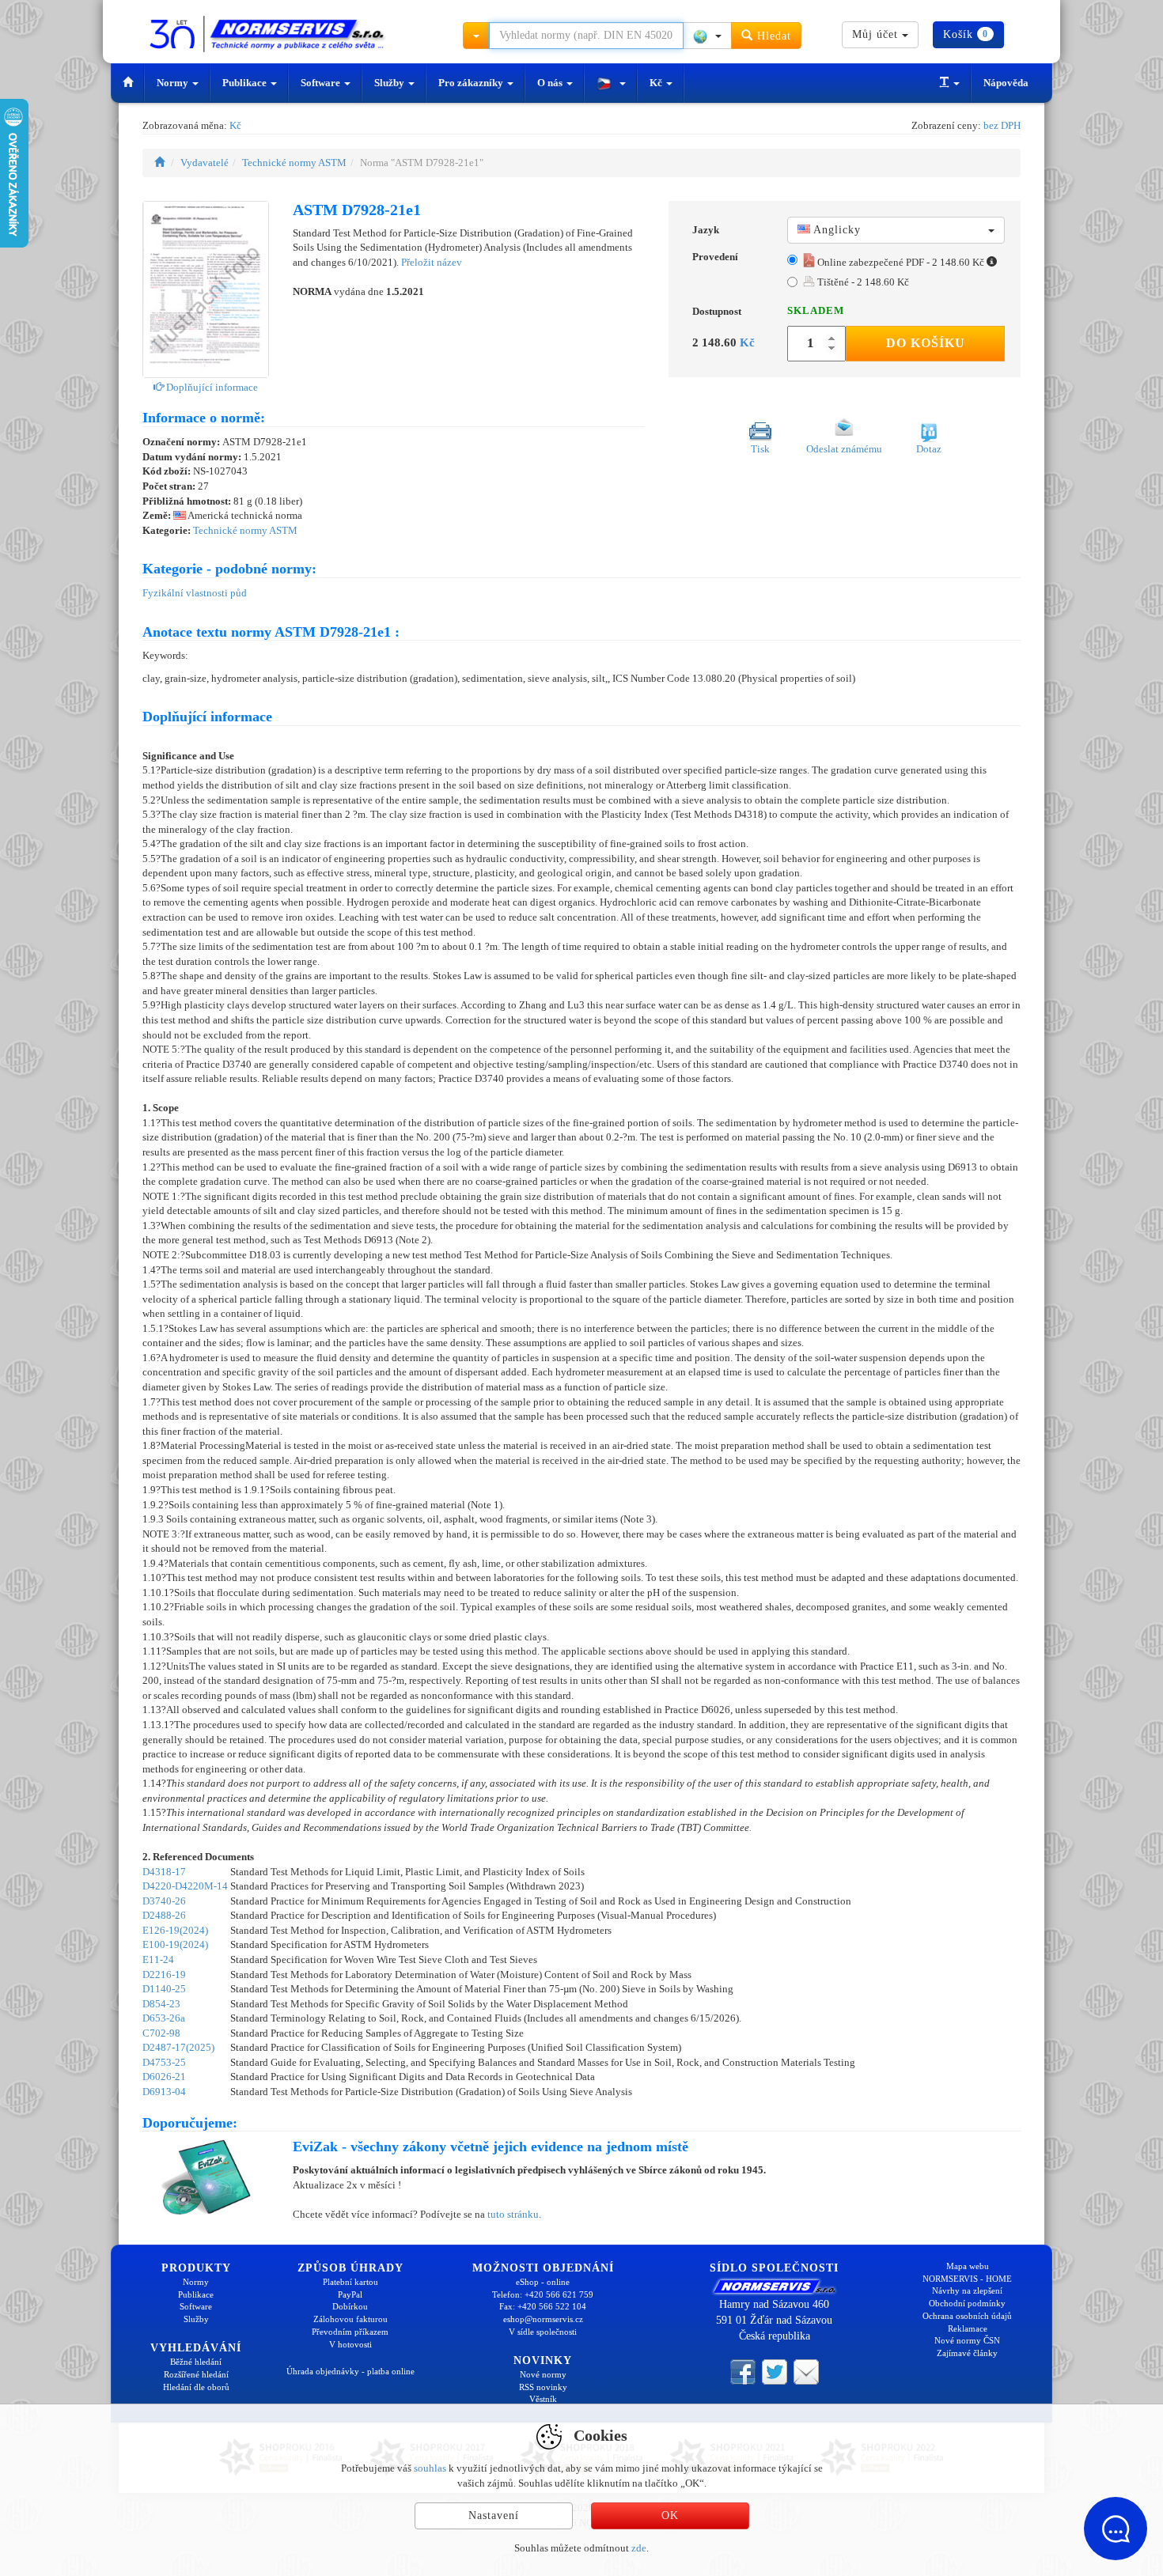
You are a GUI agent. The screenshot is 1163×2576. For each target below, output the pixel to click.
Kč (657, 83)
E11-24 (158, 1959)
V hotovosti (350, 2344)
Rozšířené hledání (196, 2374)
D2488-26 (164, 1915)
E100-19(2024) (175, 1944)
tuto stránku (513, 2214)
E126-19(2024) (175, 1930)
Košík (966, 34)
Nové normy (543, 2374)
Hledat (772, 36)
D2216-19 (164, 1975)
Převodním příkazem (350, 2332)
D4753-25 (164, 2062)
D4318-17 (164, 1872)
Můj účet (877, 34)
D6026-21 (164, 2077)
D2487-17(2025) (178, 2047)
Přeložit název (432, 262)
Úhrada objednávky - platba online (350, 2371)
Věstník (543, 2399)
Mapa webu (968, 2266)
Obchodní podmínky (967, 2303)
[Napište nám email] (806, 2370)
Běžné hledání (196, 2362)
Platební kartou (350, 2282)
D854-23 (161, 2004)
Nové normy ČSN (967, 2340)
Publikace (246, 83)
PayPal (350, 2294)
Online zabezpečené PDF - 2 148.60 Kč (901, 262)
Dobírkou (350, 2306)
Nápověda (1006, 83)
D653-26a (164, 2018)
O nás (551, 83)
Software (322, 83)
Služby (390, 83)
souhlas (430, 2468)
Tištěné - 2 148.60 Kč (862, 282)
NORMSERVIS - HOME (967, 2279)
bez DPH (1002, 125)
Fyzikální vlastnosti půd (195, 593)
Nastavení (494, 2515)
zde (639, 2548)
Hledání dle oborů (196, 2387)
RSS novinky (543, 2387)
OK (670, 2515)
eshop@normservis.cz (543, 2319)
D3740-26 (164, 1901)
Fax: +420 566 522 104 (543, 2306)
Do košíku (926, 343)
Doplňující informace (211, 387)
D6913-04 (164, 2092)
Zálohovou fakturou (350, 2319)
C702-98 (161, 2033)
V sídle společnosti (543, 2332)
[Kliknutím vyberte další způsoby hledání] (476, 36)
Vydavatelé (205, 163)
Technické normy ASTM (294, 163)
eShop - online (543, 2282)
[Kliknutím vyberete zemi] (707, 36)
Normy (174, 83)
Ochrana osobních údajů (967, 2316)
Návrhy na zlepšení (967, 2290)
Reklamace (968, 2328)
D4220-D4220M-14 (185, 1886)
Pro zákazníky (472, 83)
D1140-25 (164, 1989)
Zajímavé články (967, 2353)
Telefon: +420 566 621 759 (543, 2294)
